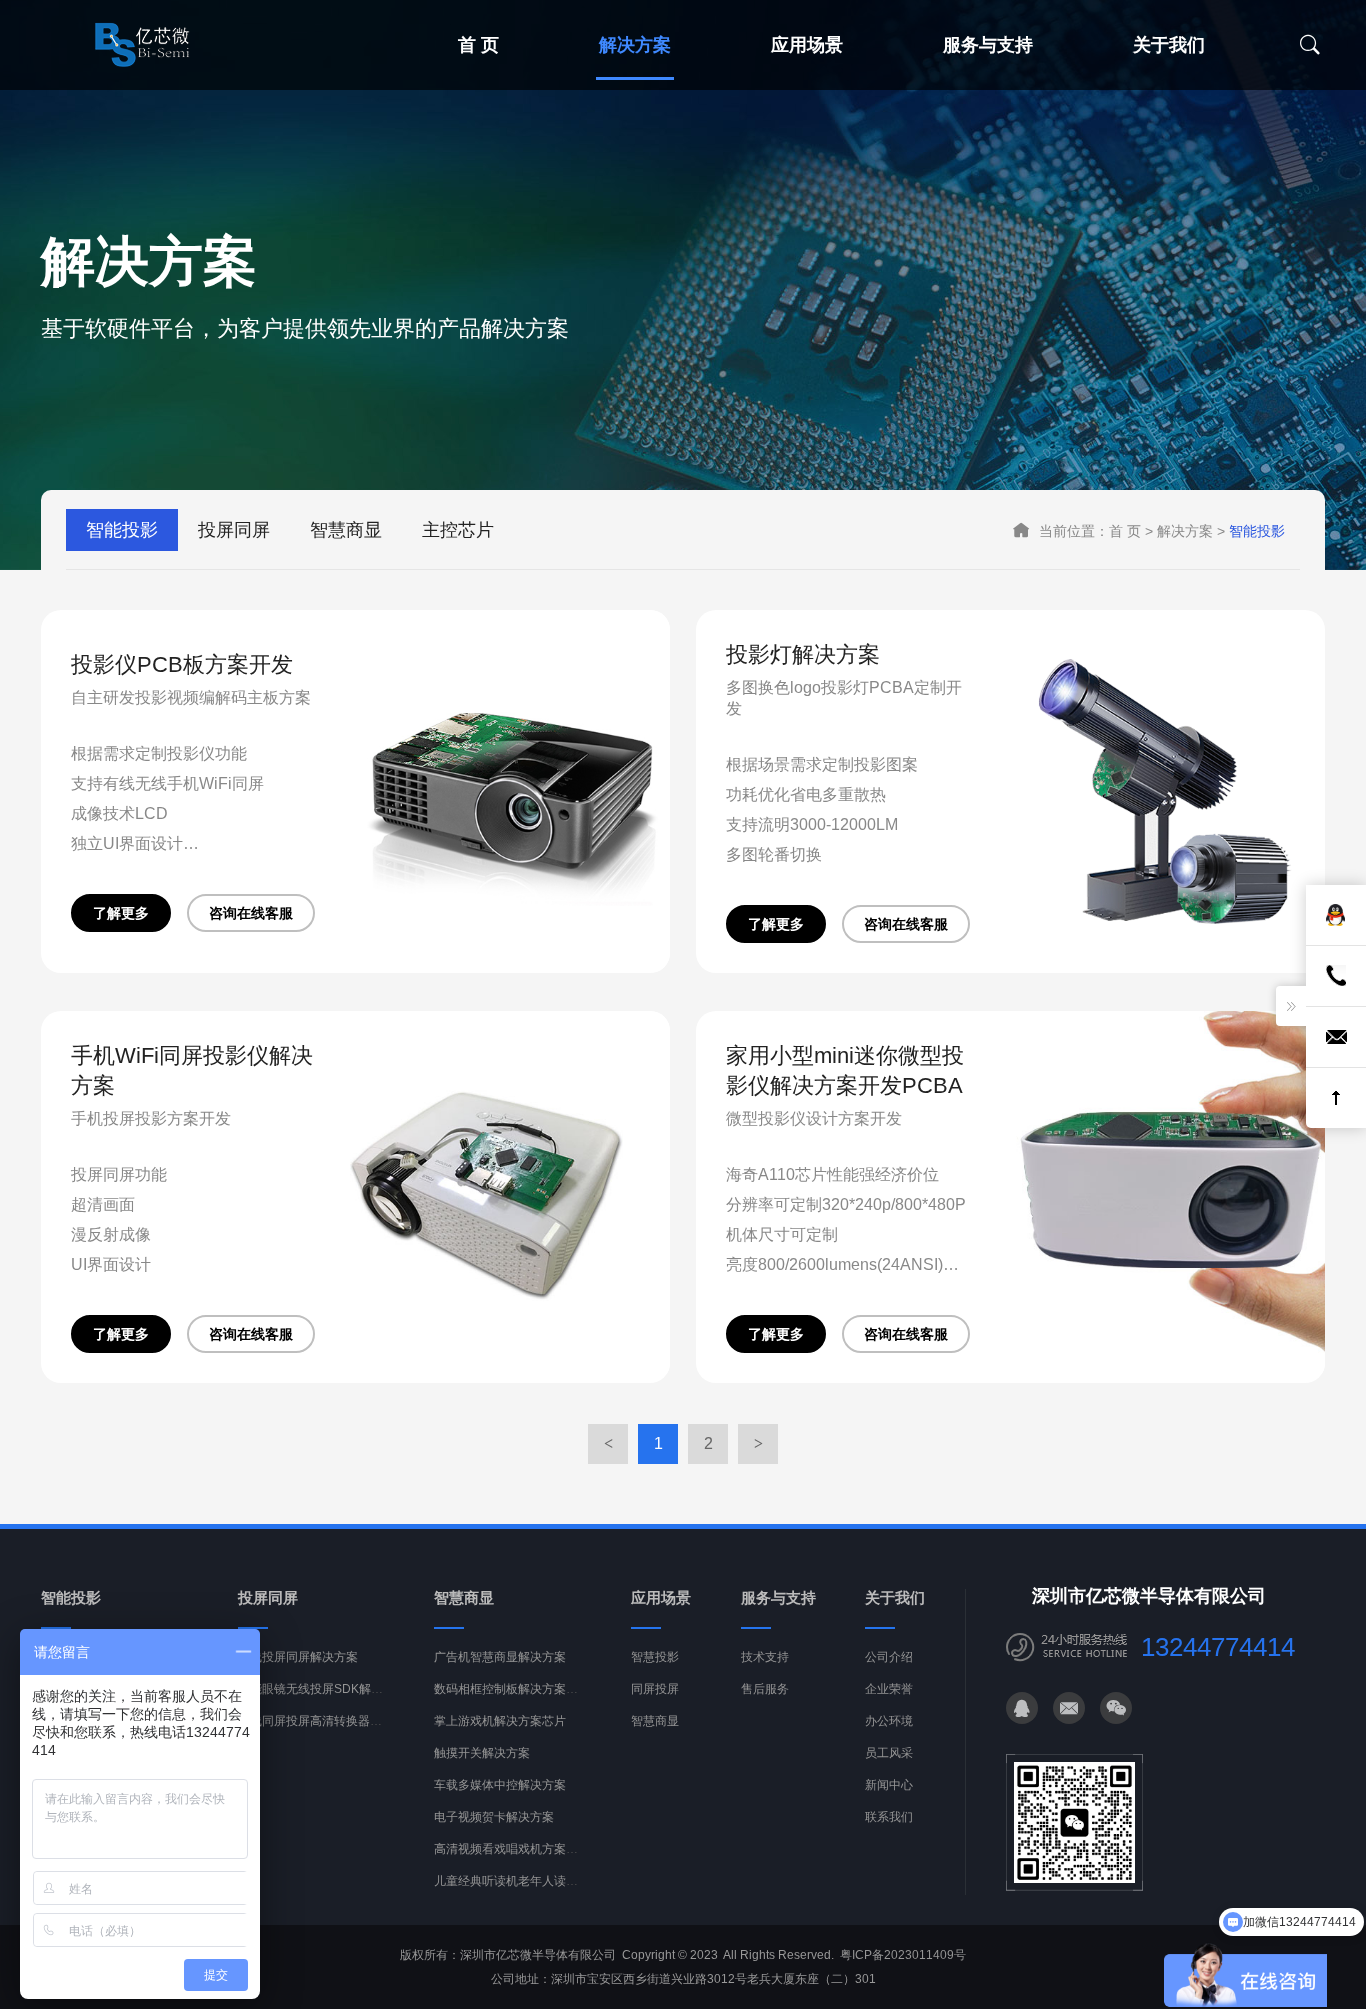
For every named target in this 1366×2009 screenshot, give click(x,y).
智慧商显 (346, 530)
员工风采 (889, 1753)
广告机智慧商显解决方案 (500, 1657)
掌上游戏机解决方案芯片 (500, 1721)
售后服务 (765, 1689)
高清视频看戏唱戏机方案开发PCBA (528, 1849)
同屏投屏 (655, 1689)
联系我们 (889, 1817)
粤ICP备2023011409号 (903, 1955)
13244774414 (1218, 1647)
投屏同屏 (234, 530)
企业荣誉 (889, 1689)
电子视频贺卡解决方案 (494, 1817)
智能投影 (122, 530)
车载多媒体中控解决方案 (500, 1785)
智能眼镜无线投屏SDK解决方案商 (328, 1689)
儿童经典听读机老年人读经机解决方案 (536, 1881)
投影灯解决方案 (803, 654)
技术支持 (765, 1657)
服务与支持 (988, 45)
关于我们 (1169, 45)
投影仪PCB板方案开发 (182, 664)
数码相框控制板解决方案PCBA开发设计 (540, 1689)
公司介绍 (889, 1657)
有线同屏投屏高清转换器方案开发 (328, 1721)
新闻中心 (889, 1785)
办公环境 (889, 1721)
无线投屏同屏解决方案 (298, 1657)
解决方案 (635, 45)
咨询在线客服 (251, 913)
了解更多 (121, 913)
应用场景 (807, 45)
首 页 (478, 45)
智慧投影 (655, 1657)
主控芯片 (458, 530)
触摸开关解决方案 (482, 1753)
